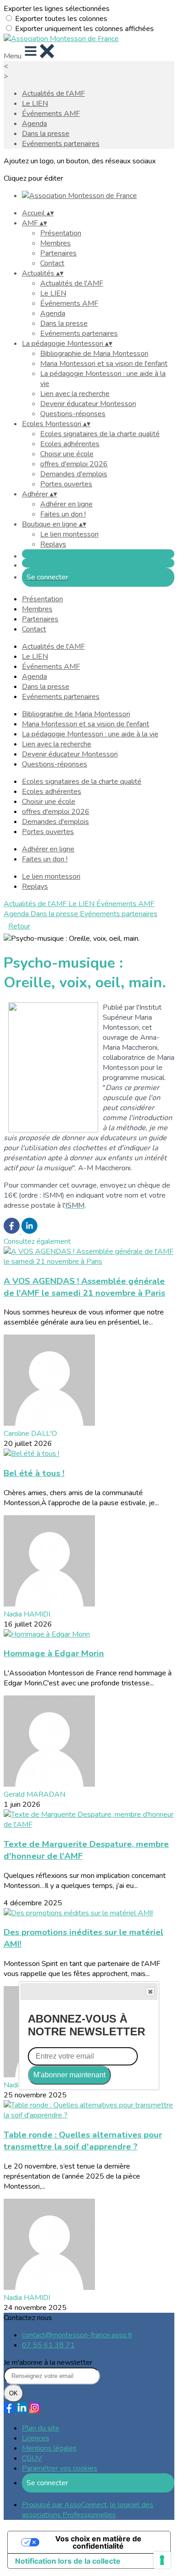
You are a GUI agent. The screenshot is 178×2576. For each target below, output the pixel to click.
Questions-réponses (73, 414)
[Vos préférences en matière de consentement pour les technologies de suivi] (162, 2560)
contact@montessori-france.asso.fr (77, 2335)
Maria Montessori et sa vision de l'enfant (104, 364)
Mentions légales (49, 2448)
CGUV (32, 2458)
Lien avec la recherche (75, 394)
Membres (55, 243)
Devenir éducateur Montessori (88, 404)
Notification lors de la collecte (68, 2561)
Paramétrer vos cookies (60, 2468)
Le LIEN (35, 104)
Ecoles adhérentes (70, 444)
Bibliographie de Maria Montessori (94, 354)
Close (150, 1992)
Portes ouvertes (66, 484)
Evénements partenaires (61, 144)
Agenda (34, 124)
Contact (52, 263)
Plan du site (41, 2428)
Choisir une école (67, 454)
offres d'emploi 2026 (74, 464)
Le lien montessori (69, 534)
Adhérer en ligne (66, 504)
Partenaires (58, 253)
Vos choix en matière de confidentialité (98, 2542)
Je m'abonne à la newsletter (48, 2362)
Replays (53, 544)
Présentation (61, 233)
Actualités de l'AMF (53, 94)
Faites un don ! (63, 514)
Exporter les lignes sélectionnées (57, 9)
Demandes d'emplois (74, 474)
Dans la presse (46, 134)
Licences (36, 2438)
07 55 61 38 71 (48, 2345)
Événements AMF (51, 114)
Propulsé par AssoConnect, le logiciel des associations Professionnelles (88, 2510)
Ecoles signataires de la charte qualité (100, 434)
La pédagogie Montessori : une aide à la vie (90, 734)
